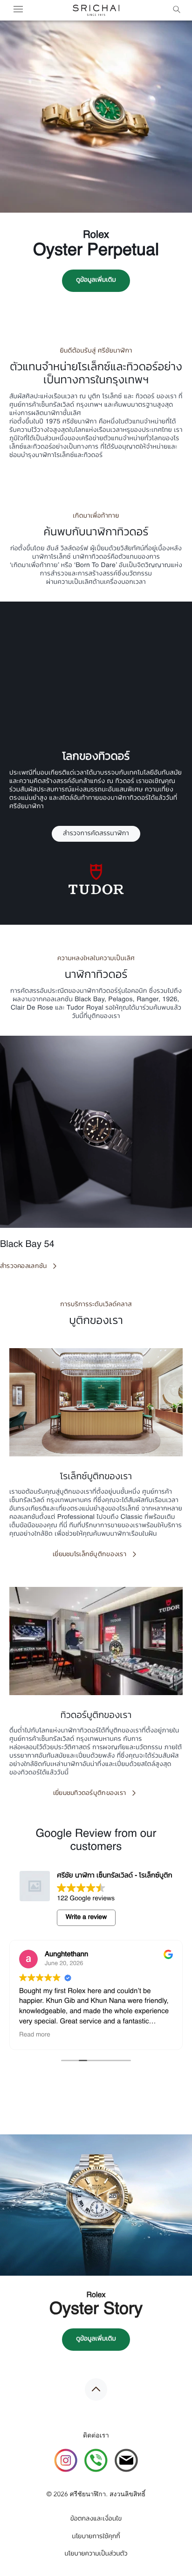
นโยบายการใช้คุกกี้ (96, 2537)
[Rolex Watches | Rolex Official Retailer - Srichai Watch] (96, 10)
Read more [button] (31, 2035)
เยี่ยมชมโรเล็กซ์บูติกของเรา (89, 1554)
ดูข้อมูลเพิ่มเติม (96, 280)
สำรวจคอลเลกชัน (23, 1266)
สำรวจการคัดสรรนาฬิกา (96, 834)
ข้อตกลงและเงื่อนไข (96, 2520)
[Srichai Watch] (66, 2462)
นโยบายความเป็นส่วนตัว (96, 2554)
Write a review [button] (86, 1918)
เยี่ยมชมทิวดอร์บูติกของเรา (90, 1793)
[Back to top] (96, 2389)
